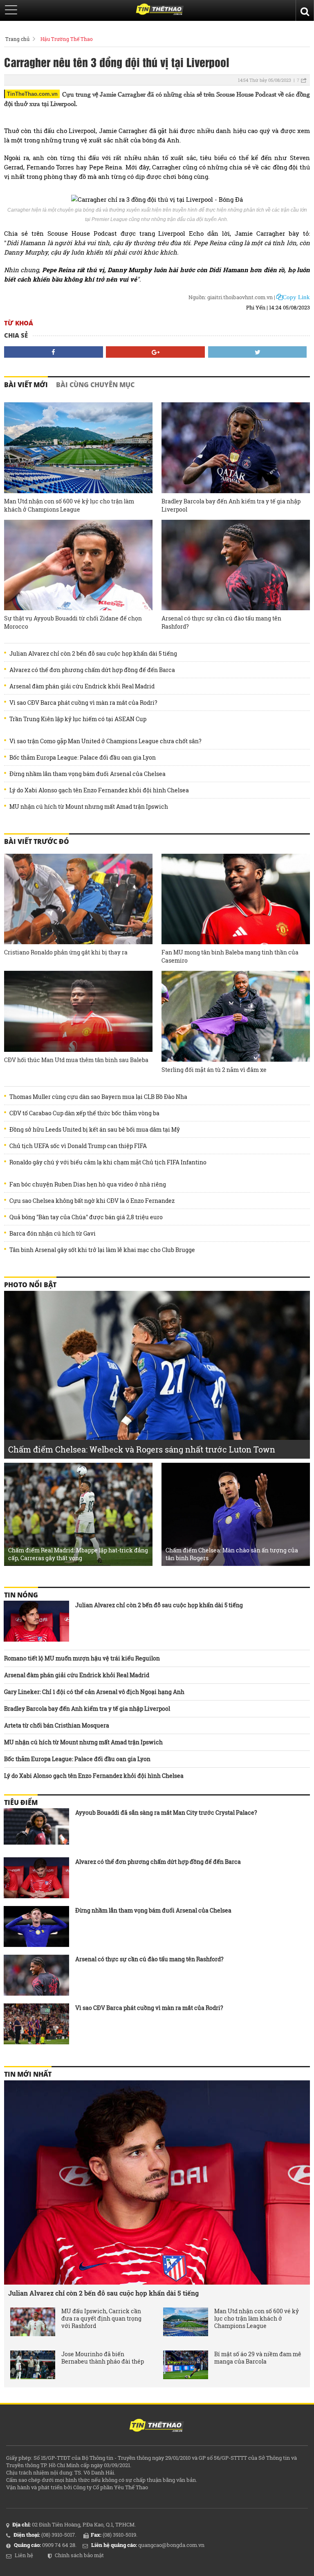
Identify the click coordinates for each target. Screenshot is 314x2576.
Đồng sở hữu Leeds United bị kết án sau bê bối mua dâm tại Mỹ (95, 1130)
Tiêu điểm (21, 1802)
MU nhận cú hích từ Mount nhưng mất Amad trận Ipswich (89, 807)
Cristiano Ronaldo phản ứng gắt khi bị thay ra (66, 952)
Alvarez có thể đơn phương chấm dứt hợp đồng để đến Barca (92, 670)
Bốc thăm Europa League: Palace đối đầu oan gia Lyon (83, 758)
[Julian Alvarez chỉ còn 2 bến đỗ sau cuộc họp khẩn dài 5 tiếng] (36, 1621)
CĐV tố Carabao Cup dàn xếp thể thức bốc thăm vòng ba (84, 1113)
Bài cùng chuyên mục (95, 385)
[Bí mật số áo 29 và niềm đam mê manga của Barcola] (186, 2365)
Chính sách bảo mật (79, 2555)
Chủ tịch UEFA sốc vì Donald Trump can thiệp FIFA (78, 1146)
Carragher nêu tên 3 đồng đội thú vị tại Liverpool (117, 62)
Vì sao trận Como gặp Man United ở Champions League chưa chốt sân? (105, 741)
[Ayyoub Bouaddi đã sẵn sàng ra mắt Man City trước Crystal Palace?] (36, 1829)
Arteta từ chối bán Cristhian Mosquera (57, 1725)
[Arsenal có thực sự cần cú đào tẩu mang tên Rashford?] (236, 565)
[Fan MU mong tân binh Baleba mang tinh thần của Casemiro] (236, 899)
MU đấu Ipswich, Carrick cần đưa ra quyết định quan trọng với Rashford (101, 2319)
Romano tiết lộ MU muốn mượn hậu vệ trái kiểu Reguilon (82, 1658)
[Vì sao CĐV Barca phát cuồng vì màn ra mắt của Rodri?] (36, 2024)
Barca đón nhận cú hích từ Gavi (53, 1234)
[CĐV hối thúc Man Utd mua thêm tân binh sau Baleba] (78, 1011)
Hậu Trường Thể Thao (67, 39)
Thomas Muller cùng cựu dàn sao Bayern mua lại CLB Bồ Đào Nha (98, 1097)
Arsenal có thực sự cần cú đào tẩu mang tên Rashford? (221, 622)
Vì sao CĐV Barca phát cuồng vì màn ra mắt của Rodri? (83, 703)
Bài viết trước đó (37, 841)
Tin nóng (21, 1595)
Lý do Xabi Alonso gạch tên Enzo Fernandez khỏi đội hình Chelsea (99, 790)
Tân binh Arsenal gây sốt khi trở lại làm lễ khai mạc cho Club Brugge (102, 1250)
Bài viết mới (26, 385)
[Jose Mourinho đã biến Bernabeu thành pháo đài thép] (33, 2365)
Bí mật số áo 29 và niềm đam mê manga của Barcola (258, 2358)
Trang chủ (17, 39)
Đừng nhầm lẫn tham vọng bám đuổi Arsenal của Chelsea (87, 774)
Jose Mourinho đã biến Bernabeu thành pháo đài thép (103, 2358)
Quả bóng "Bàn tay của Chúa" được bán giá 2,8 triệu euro (86, 1217)
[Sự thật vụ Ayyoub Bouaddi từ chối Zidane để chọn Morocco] (78, 565)
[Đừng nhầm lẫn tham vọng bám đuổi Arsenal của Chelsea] (36, 1926)
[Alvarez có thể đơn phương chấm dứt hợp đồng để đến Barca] (36, 1878)
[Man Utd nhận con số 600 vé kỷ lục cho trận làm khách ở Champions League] (78, 448)
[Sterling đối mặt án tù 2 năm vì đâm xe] (236, 1016)
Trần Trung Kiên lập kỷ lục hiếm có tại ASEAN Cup (78, 719)
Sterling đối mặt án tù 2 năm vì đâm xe (214, 1070)
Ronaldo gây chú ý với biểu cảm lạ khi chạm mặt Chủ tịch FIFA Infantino (108, 1162)
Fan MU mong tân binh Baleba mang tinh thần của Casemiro (230, 956)
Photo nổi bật (30, 1285)
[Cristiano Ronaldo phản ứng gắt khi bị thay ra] (78, 899)
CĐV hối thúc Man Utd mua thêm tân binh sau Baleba (76, 1060)
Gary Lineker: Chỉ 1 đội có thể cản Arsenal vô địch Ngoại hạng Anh (94, 1692)
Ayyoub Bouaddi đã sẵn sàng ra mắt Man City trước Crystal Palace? (166, 1812)
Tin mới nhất (28, 2074)
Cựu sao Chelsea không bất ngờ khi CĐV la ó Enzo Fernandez (92, 1201)
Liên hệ (24, 2555)
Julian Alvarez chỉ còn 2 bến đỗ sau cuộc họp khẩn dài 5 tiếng (93, 654)
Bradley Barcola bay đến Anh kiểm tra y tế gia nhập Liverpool (231, 505)
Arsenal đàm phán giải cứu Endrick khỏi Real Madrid (82, 686)
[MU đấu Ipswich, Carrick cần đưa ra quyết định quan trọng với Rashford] (33, 2322)
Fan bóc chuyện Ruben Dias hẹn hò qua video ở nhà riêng (88, 1184)
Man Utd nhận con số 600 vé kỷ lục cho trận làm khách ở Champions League (69, 505)
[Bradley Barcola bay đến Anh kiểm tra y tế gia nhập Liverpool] (236, 448)
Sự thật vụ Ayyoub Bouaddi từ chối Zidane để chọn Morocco (73, 622)
